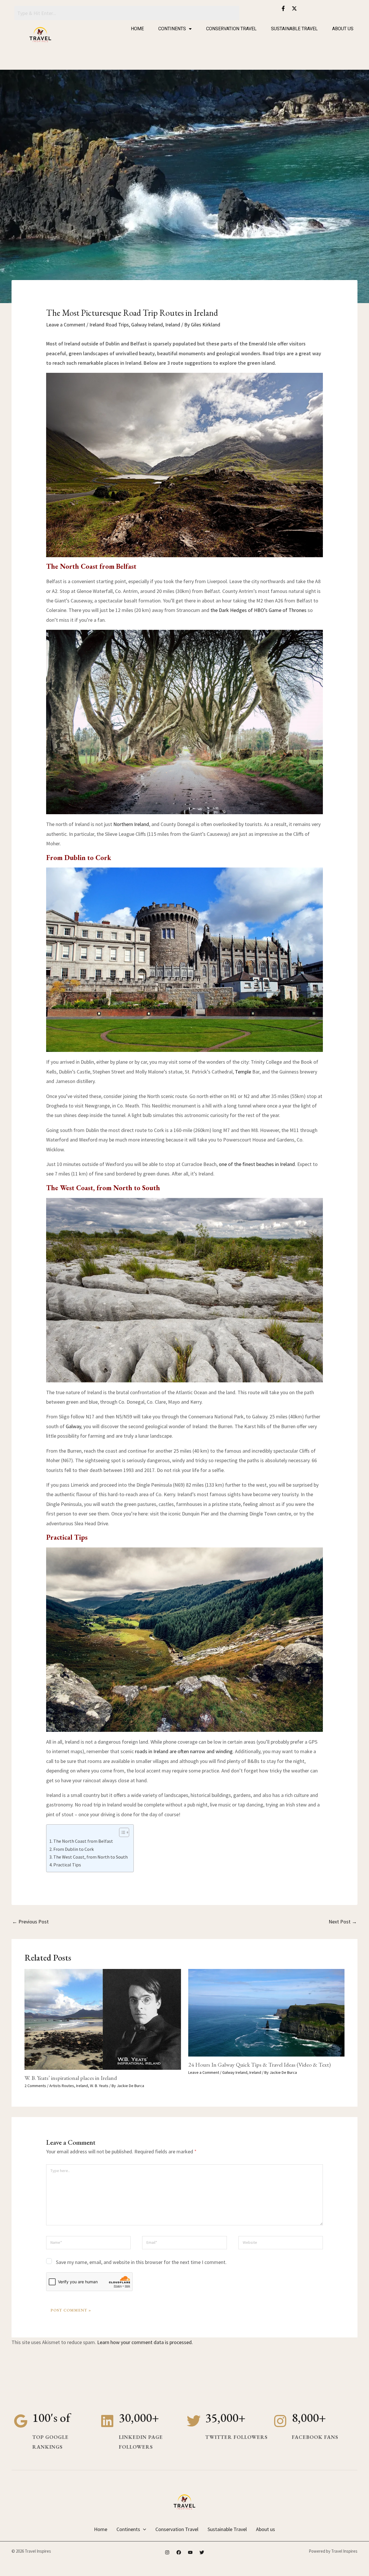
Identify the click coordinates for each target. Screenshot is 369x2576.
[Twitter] (202, 2552)
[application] (143, 2529)
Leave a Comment (66, 325)
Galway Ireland (147, 325)
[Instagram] (167, 2552)
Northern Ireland (131, 824)
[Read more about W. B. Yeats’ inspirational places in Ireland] (103, 2019)
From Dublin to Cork (74, 1849)
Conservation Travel (231, 29)
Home (137, 29)
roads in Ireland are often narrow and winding (184, 1751)
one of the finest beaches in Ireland (257, 1164)
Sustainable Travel (294, 29)
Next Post (343, 1922)
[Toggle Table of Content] (121, 1832)
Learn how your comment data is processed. (145, 2342)
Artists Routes (62, 2086)
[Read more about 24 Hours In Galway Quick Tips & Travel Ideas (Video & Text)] (267, 2012)
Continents (172, 29)
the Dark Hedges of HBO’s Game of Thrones (258, 610)
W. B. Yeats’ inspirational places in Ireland (71, 2078)
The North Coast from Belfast (83, 1841)
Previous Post (30, 1922)
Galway (73, 1426)
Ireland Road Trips (109, 325)
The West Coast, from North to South (91, 1857)
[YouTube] (190, 2552)
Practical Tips (67, 1865)
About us (343, 29)
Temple (243, 1072)
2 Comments (35, 2086)
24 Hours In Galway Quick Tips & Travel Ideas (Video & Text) (259, 2065)
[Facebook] (179, 2552)
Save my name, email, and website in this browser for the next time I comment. (141, 2262)
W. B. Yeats (99, 2086)
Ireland (173, 325)
